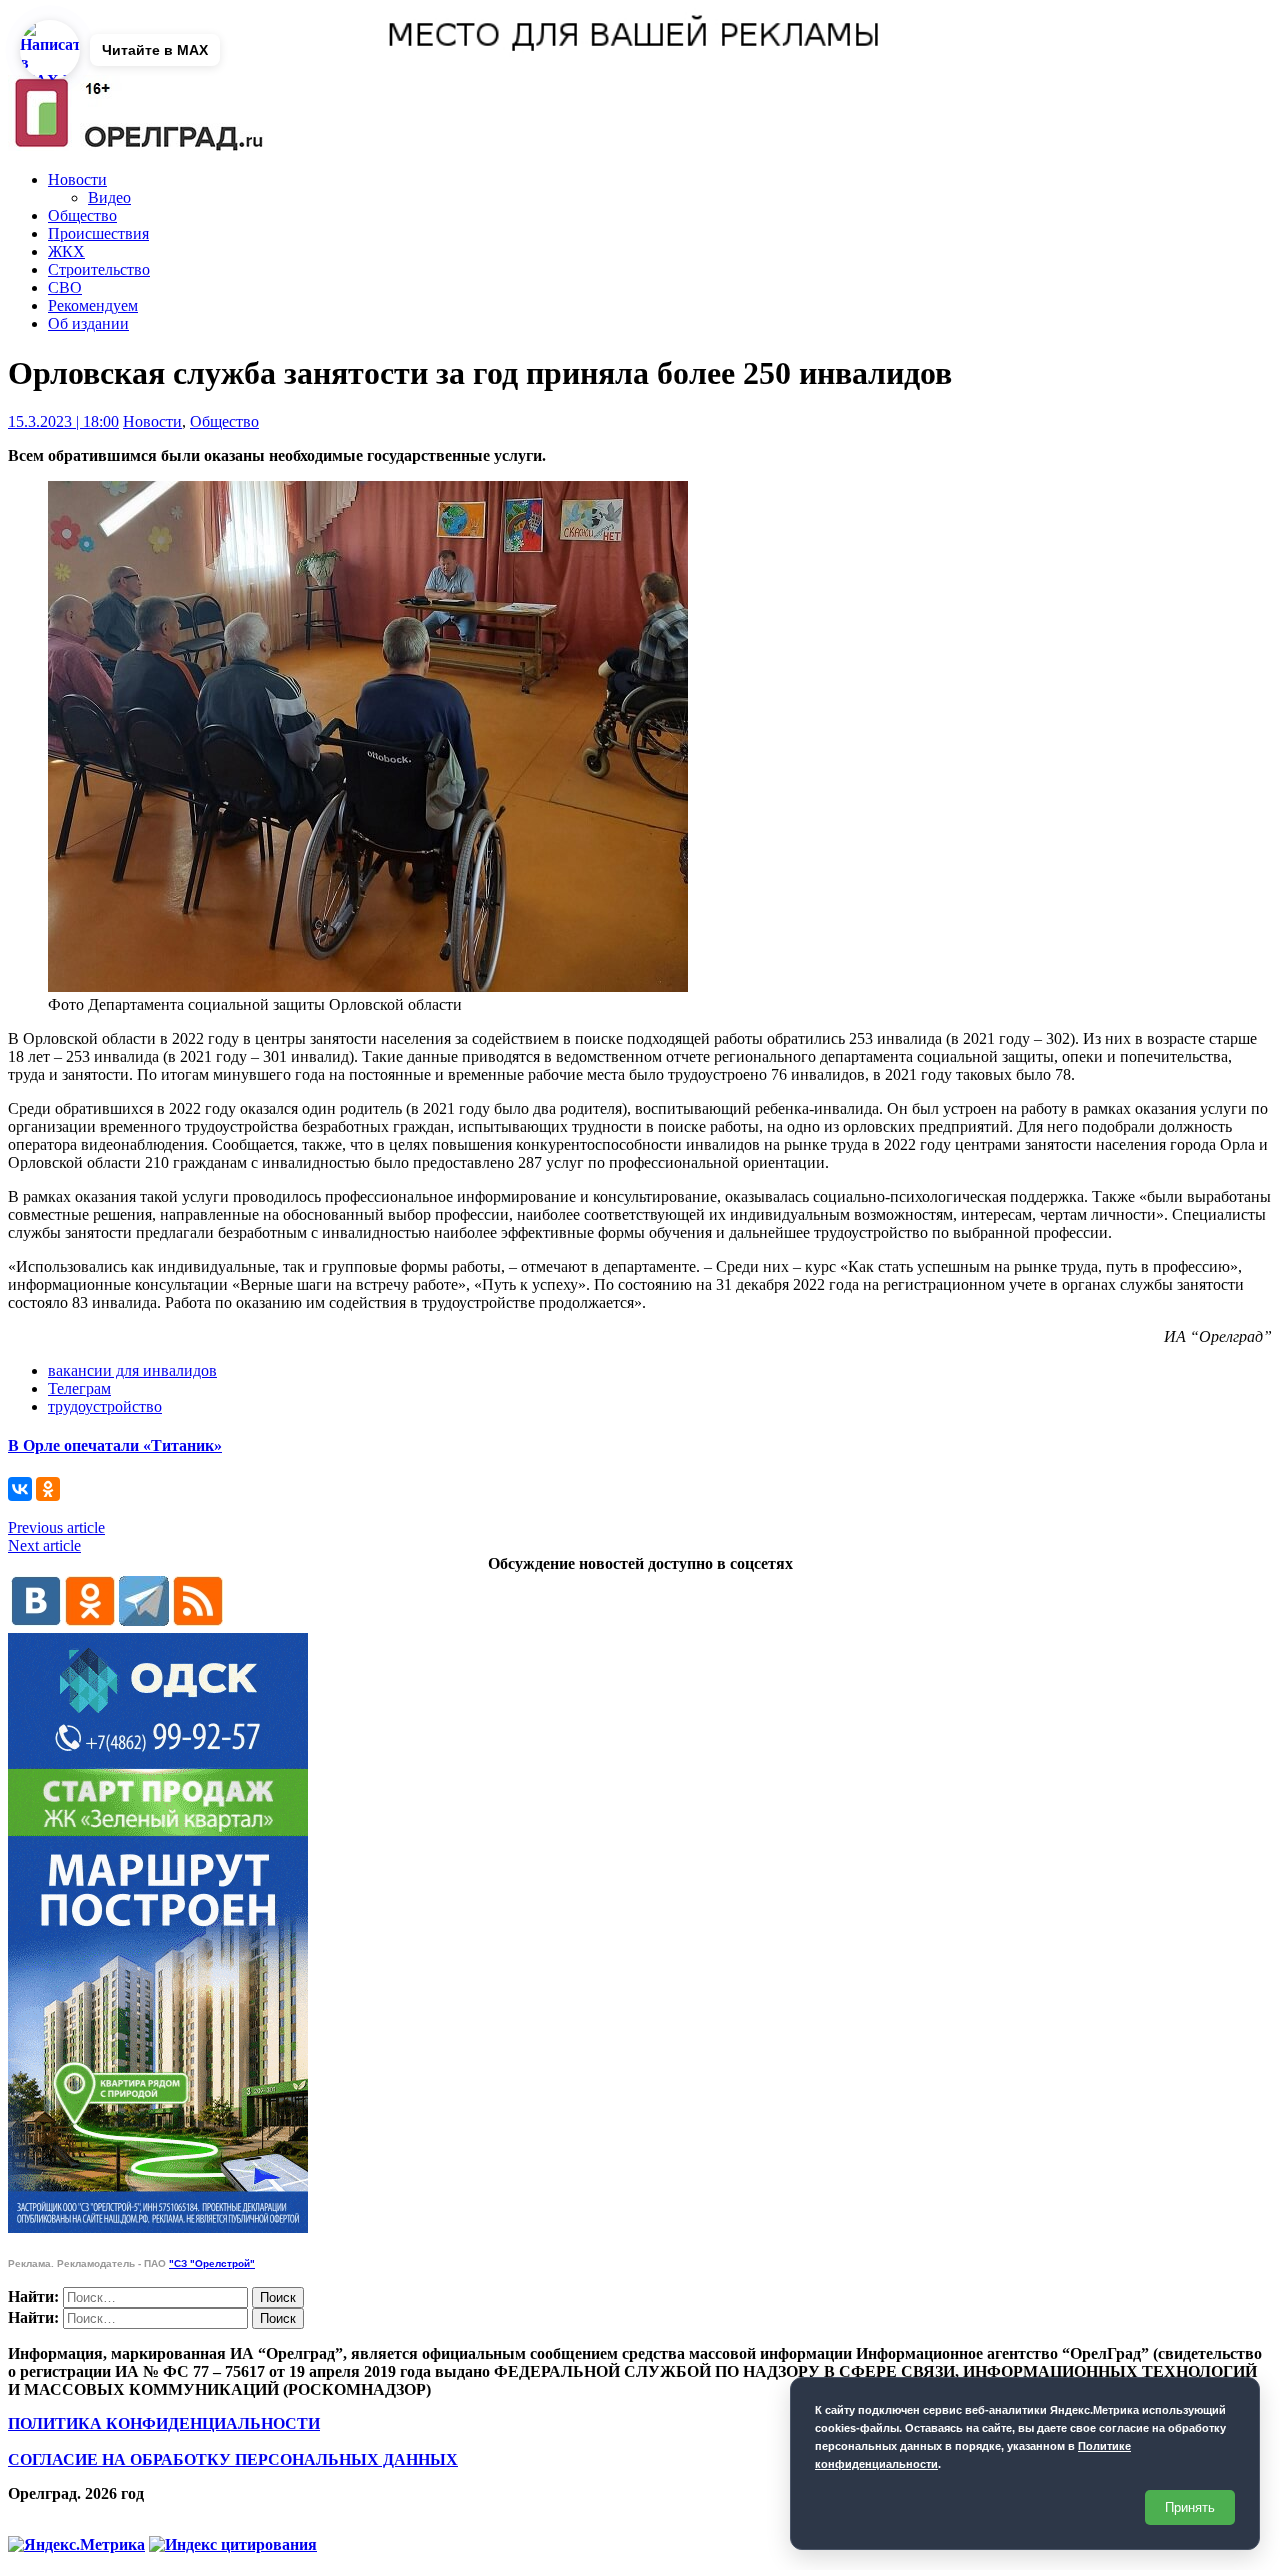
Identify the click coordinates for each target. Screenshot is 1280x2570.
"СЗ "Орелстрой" (212, 2263)
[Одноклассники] (48, 1489)
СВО (65, 287)
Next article (44, 1545)
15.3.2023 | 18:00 (63, 421)
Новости (77, 179)
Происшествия (98, 233)
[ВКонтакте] (20, 1489)
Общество (82, 215)
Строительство (99, 269)
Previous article (56, 1527)
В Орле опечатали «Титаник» (115, 1445)
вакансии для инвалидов (132, 1370)
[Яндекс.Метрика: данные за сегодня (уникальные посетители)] (76, 2545)
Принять (1190, 2507)
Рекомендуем (93, 305)
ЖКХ (66, 251)
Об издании (88, 323)
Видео (109, 197)
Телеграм (79, 1388)
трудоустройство (105, 1406)
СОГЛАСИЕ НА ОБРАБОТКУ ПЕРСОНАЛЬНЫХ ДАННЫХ (233, 2459)
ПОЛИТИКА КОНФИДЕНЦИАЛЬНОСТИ (164, 2423)
